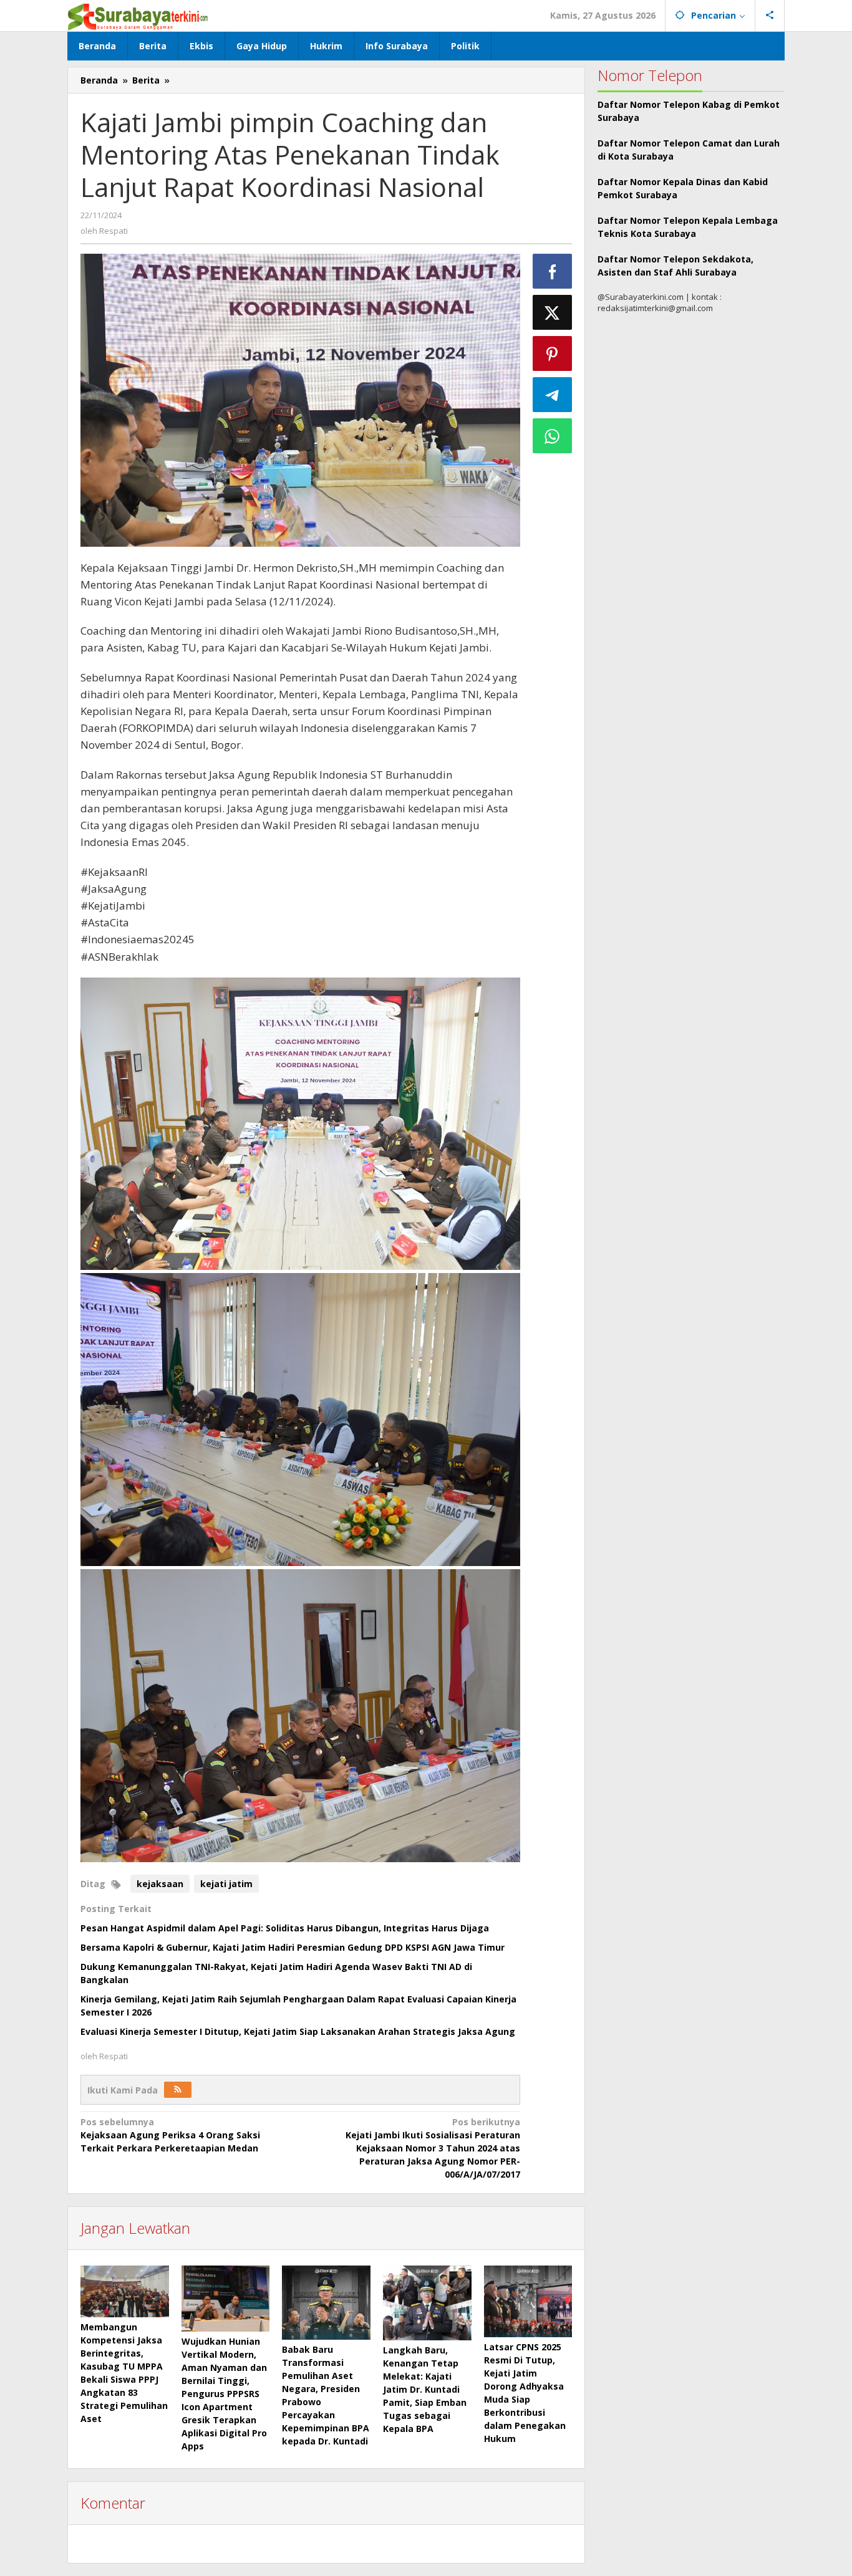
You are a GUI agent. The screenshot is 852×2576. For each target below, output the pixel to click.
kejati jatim (226, 1884)
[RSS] (178, 2090)
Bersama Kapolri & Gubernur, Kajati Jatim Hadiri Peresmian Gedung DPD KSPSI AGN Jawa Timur (293, 1947)
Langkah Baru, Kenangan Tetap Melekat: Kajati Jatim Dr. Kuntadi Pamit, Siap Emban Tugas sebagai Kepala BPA (425, 2389)
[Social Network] (770, 16)
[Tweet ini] (553, 312)
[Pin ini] (553, 353)
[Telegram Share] (553, 395)
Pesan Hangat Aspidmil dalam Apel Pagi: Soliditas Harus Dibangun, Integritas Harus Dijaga (285, 1928)
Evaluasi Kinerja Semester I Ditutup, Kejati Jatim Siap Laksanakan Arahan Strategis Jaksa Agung (298, 2031)
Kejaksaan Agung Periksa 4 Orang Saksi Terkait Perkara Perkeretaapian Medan (170, 2135)
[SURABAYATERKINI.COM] (138, 15)
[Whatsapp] (553, 436)
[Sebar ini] (553, 271)
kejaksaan (160, 1884)
